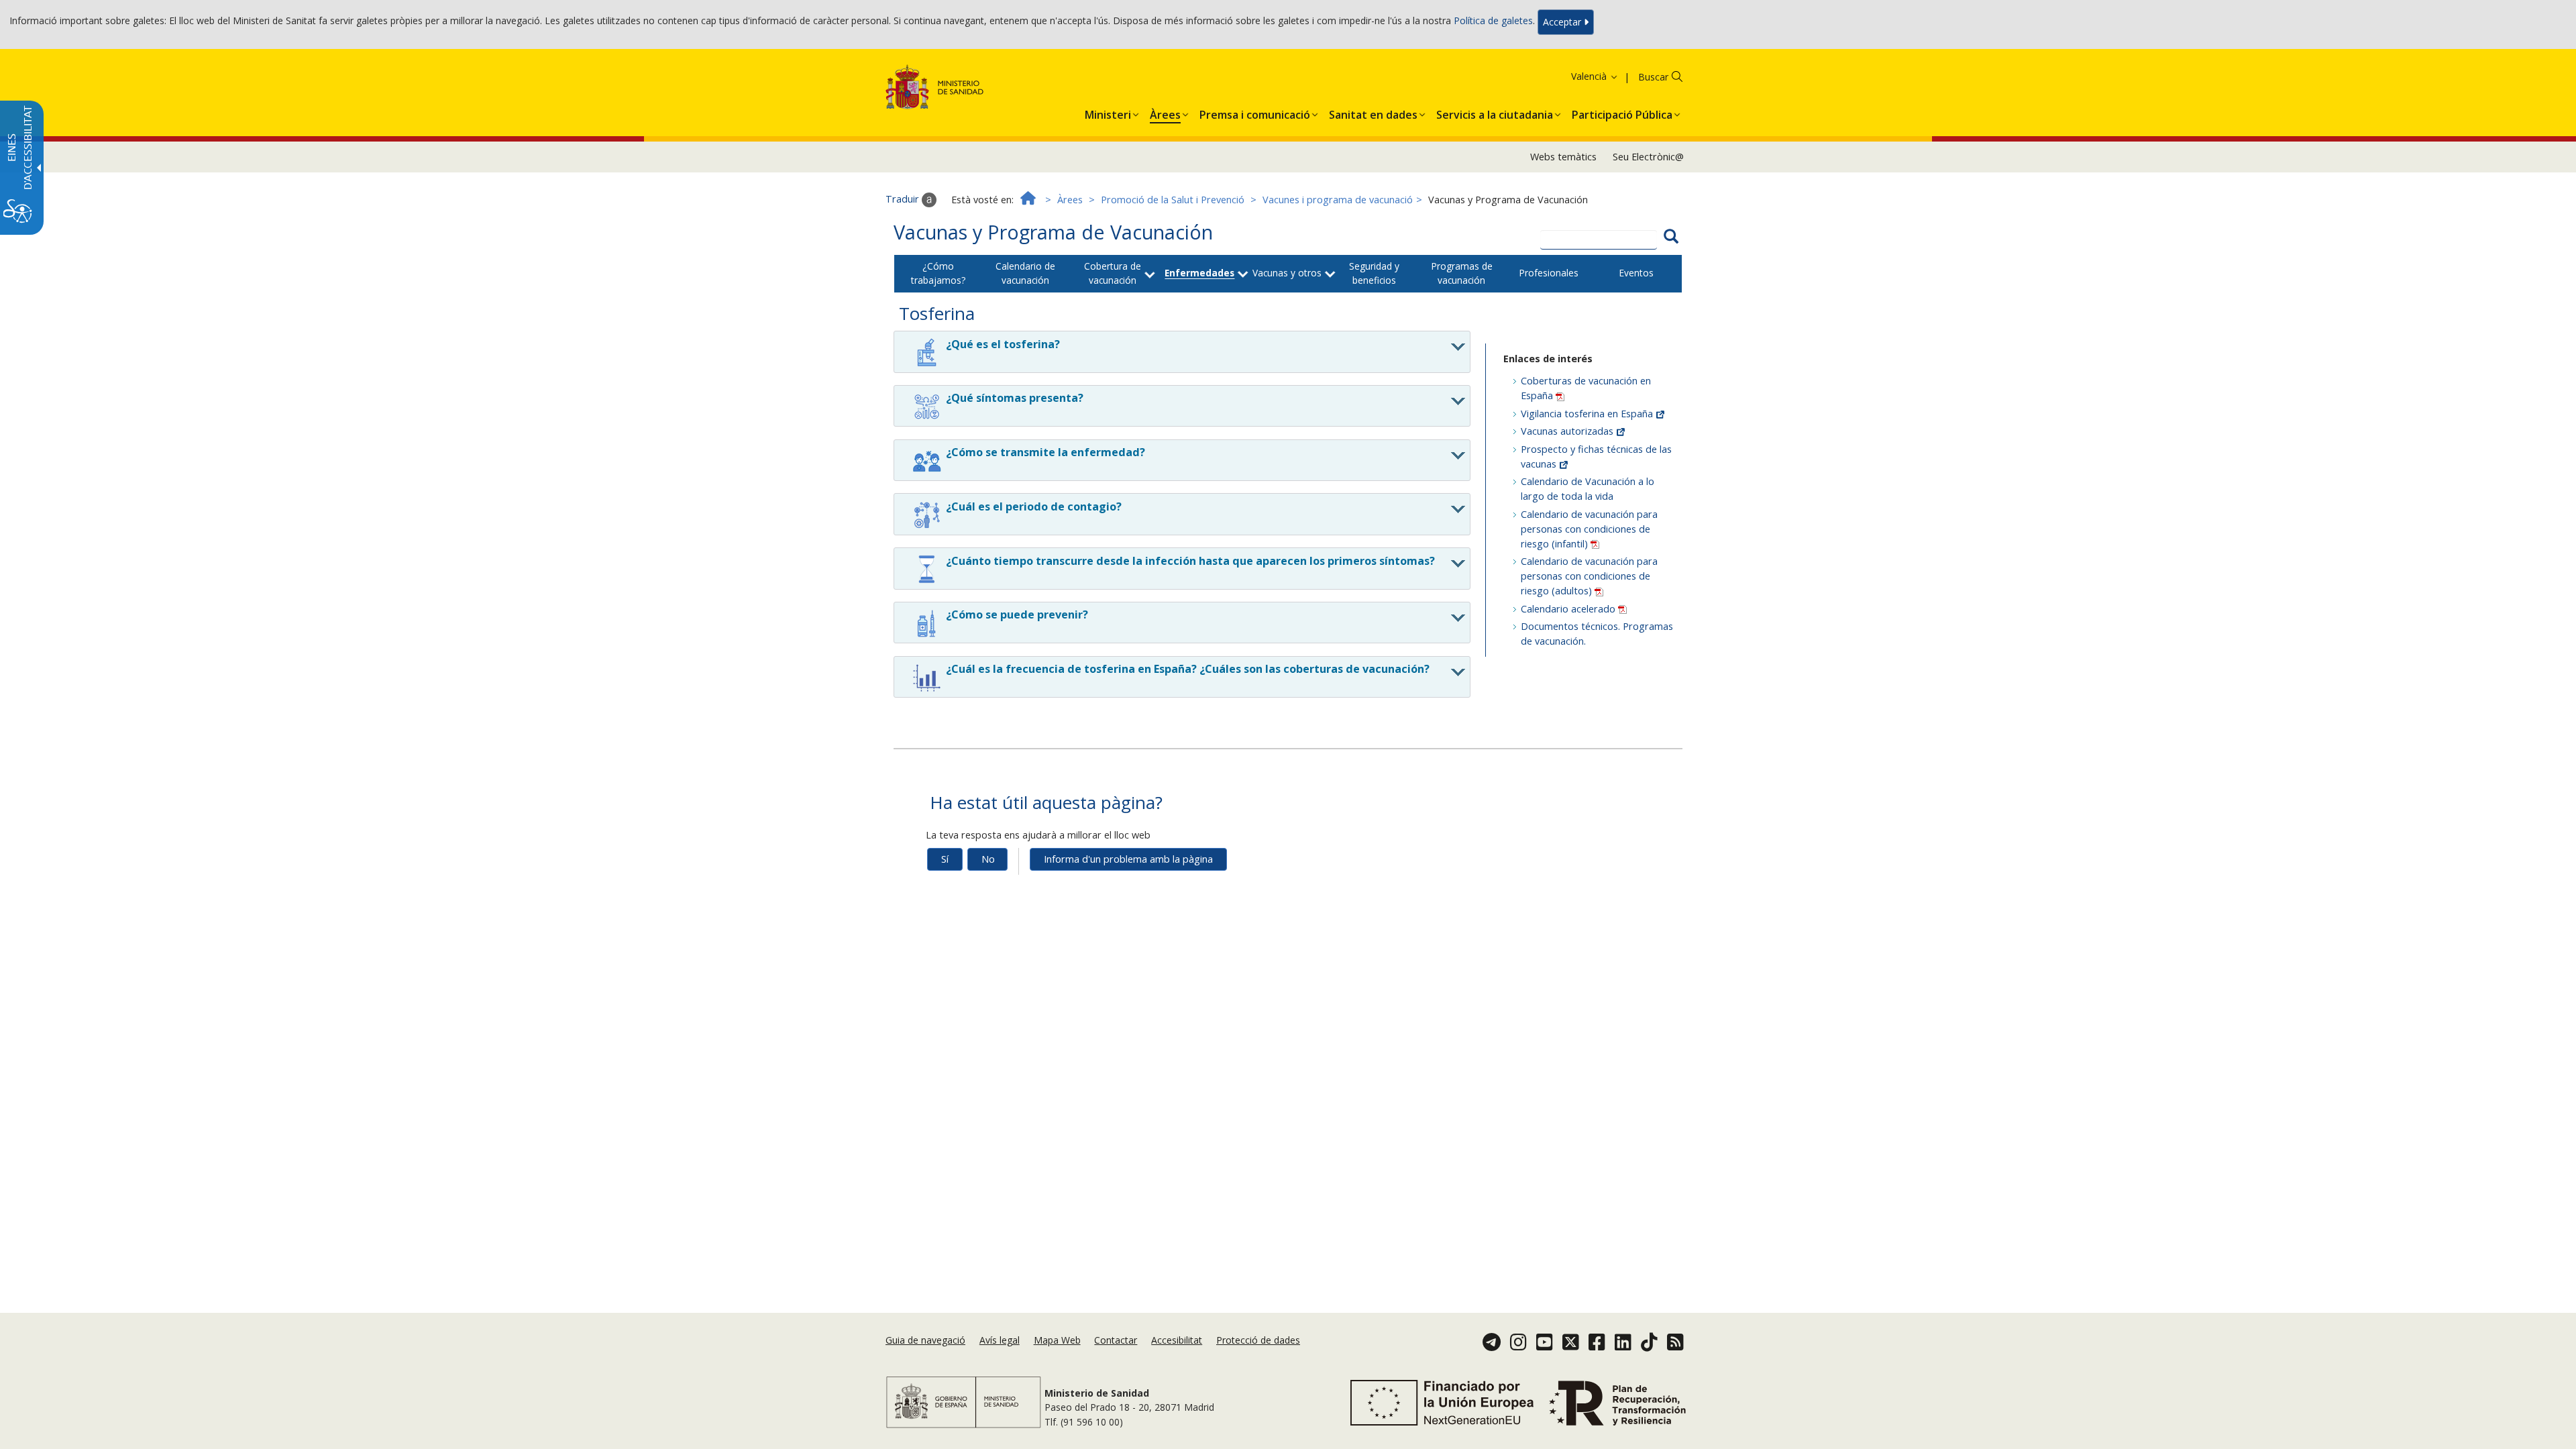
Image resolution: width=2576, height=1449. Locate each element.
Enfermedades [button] (1199, 273)
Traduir (904, 199)
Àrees (1070, 200)
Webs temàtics (1563, 157)
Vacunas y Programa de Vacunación (1053, 232)
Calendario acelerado (1569, 609)
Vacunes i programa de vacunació (1338, 200)
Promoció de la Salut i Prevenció (1173, 200)
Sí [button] (945, 859)
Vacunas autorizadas (1568, 431)
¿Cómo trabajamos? (938, 273)
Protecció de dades (1258, 1340)
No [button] (988, 859)
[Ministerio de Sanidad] (935, 90)
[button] (1572, 76)
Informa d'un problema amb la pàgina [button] (1128, 859)
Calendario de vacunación (1025, 273)
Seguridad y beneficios (1374, 273)
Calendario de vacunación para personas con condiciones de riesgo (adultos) (1589, 576)
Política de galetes (1493, 21)
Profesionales (1549, 273)
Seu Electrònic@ (1648, 157)
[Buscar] (1671, 238)
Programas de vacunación (1462, 273)
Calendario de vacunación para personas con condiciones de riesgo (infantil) (1589, 529)
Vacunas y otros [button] (1287, 273)
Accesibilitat (1177, 1340)
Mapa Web (1057, 1340)
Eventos (1636, 273)
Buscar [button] (1653, 77)
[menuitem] (1108, 112)
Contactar (1116, 1340)
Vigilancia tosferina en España (1588, 414)
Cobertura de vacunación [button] (1113, 273)
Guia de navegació (925, 1340)
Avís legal (1000, 1340)
